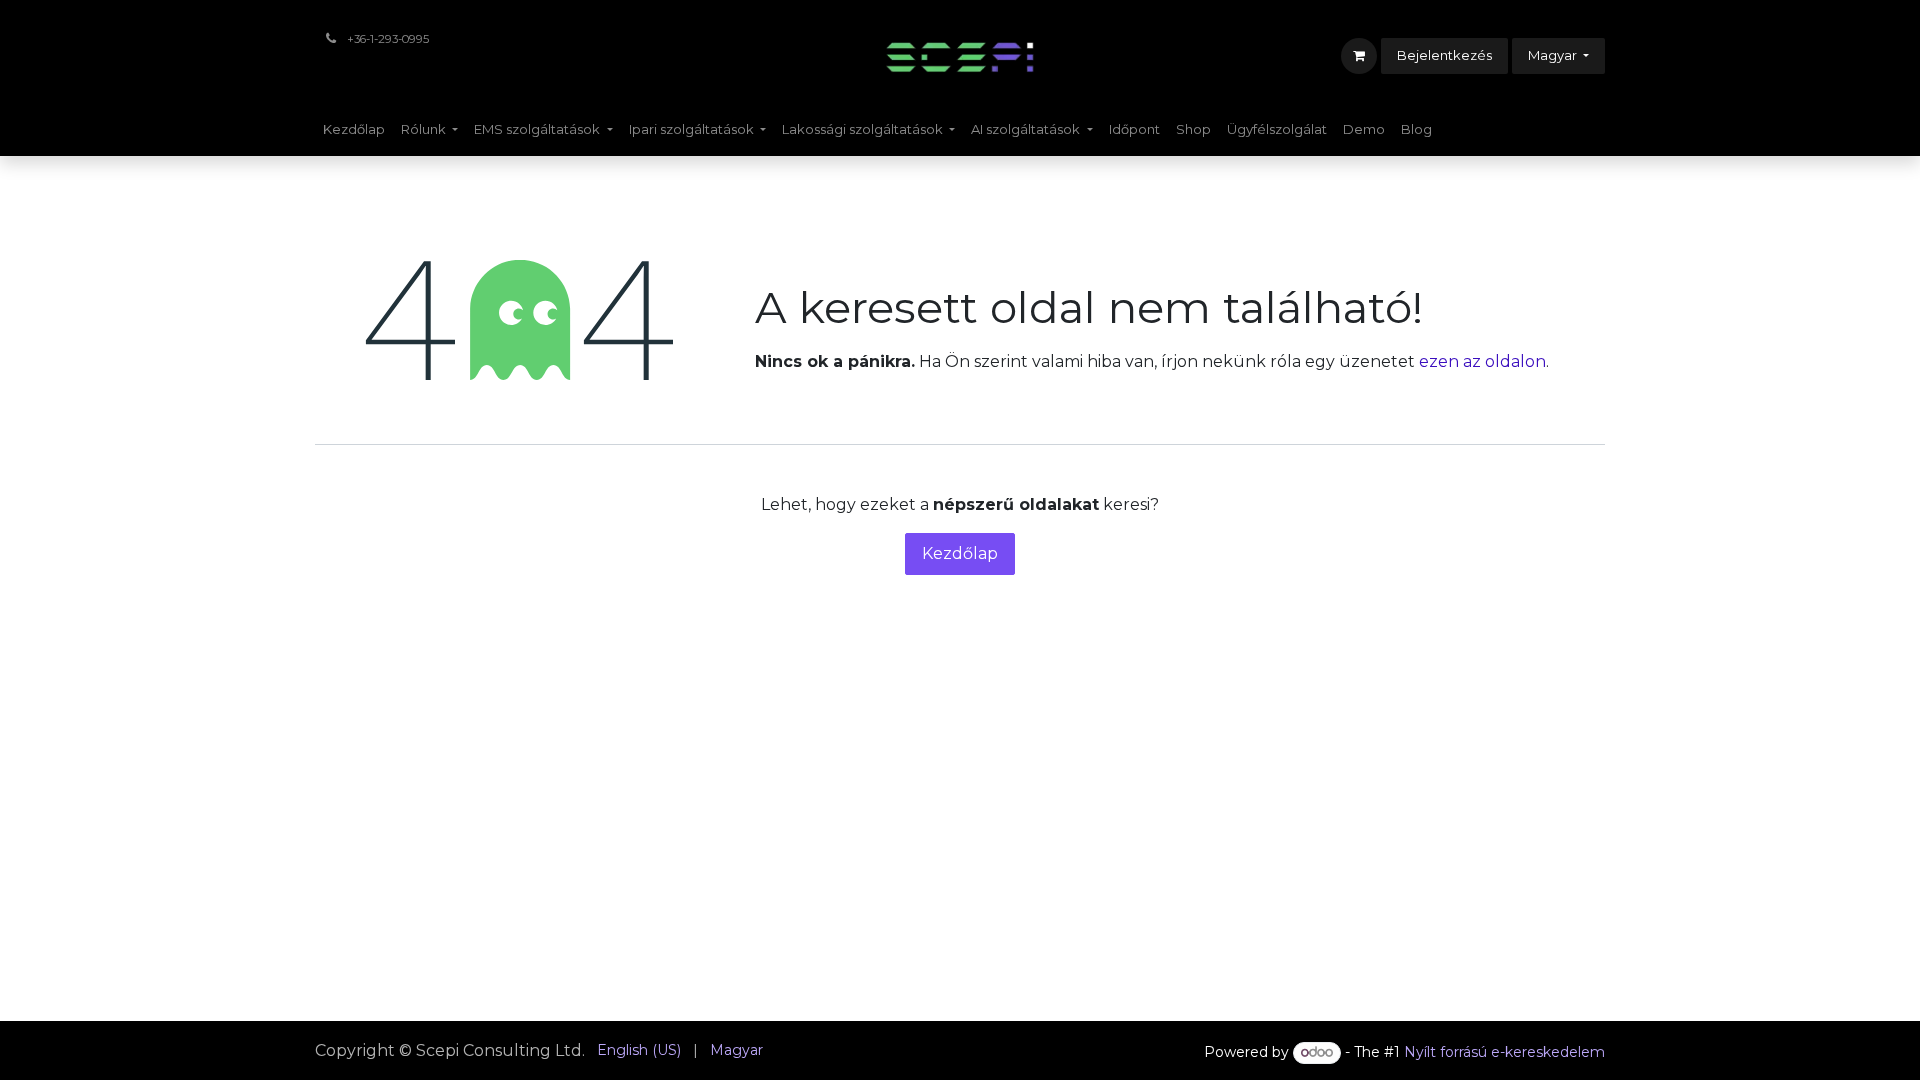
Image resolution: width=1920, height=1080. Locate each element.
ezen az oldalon (1482, 361)
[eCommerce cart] (1359, 56)
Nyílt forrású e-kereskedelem (1504, 1052)
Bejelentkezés (1444, 55)
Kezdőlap (960, 553)
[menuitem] (354, 130)
